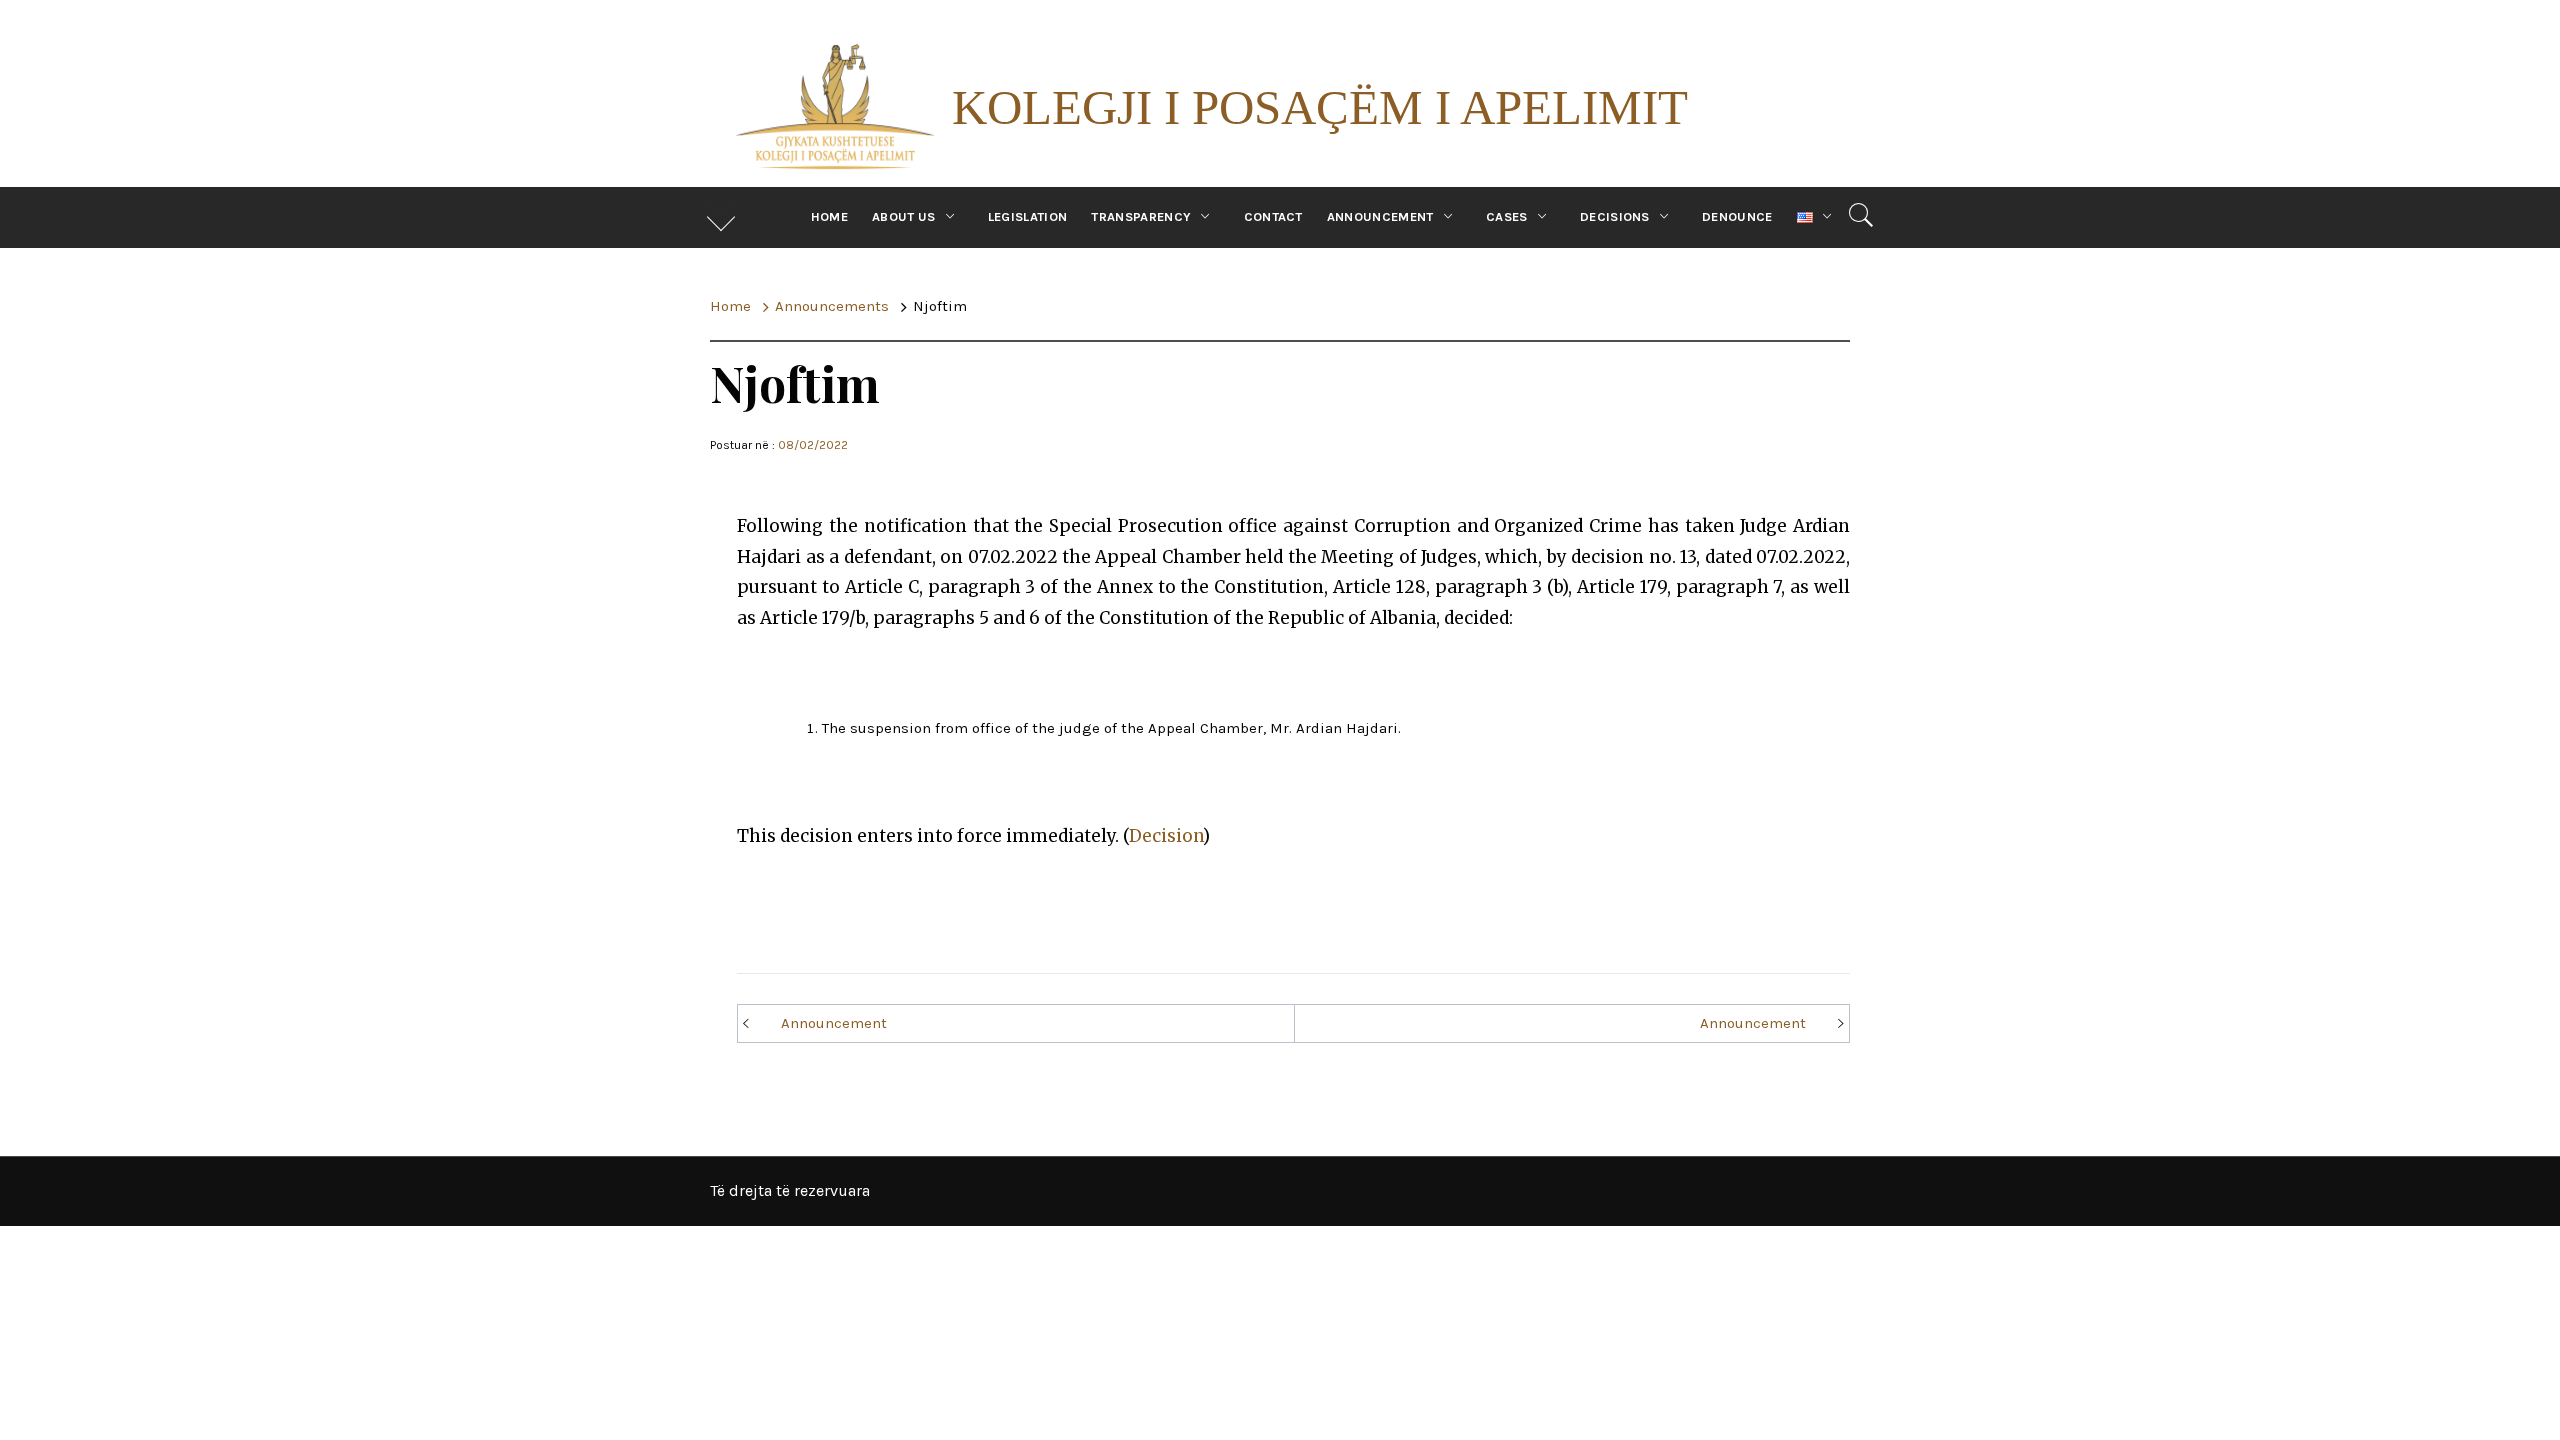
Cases (1507, 216)
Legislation (1028, 216)
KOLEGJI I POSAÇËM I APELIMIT (1320, 107)
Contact (1273, 216)
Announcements (886, 907)
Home (829, 216)
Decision (1166, 836)
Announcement (1380, 216)
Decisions (1615, 216)
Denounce (1737, 216)
